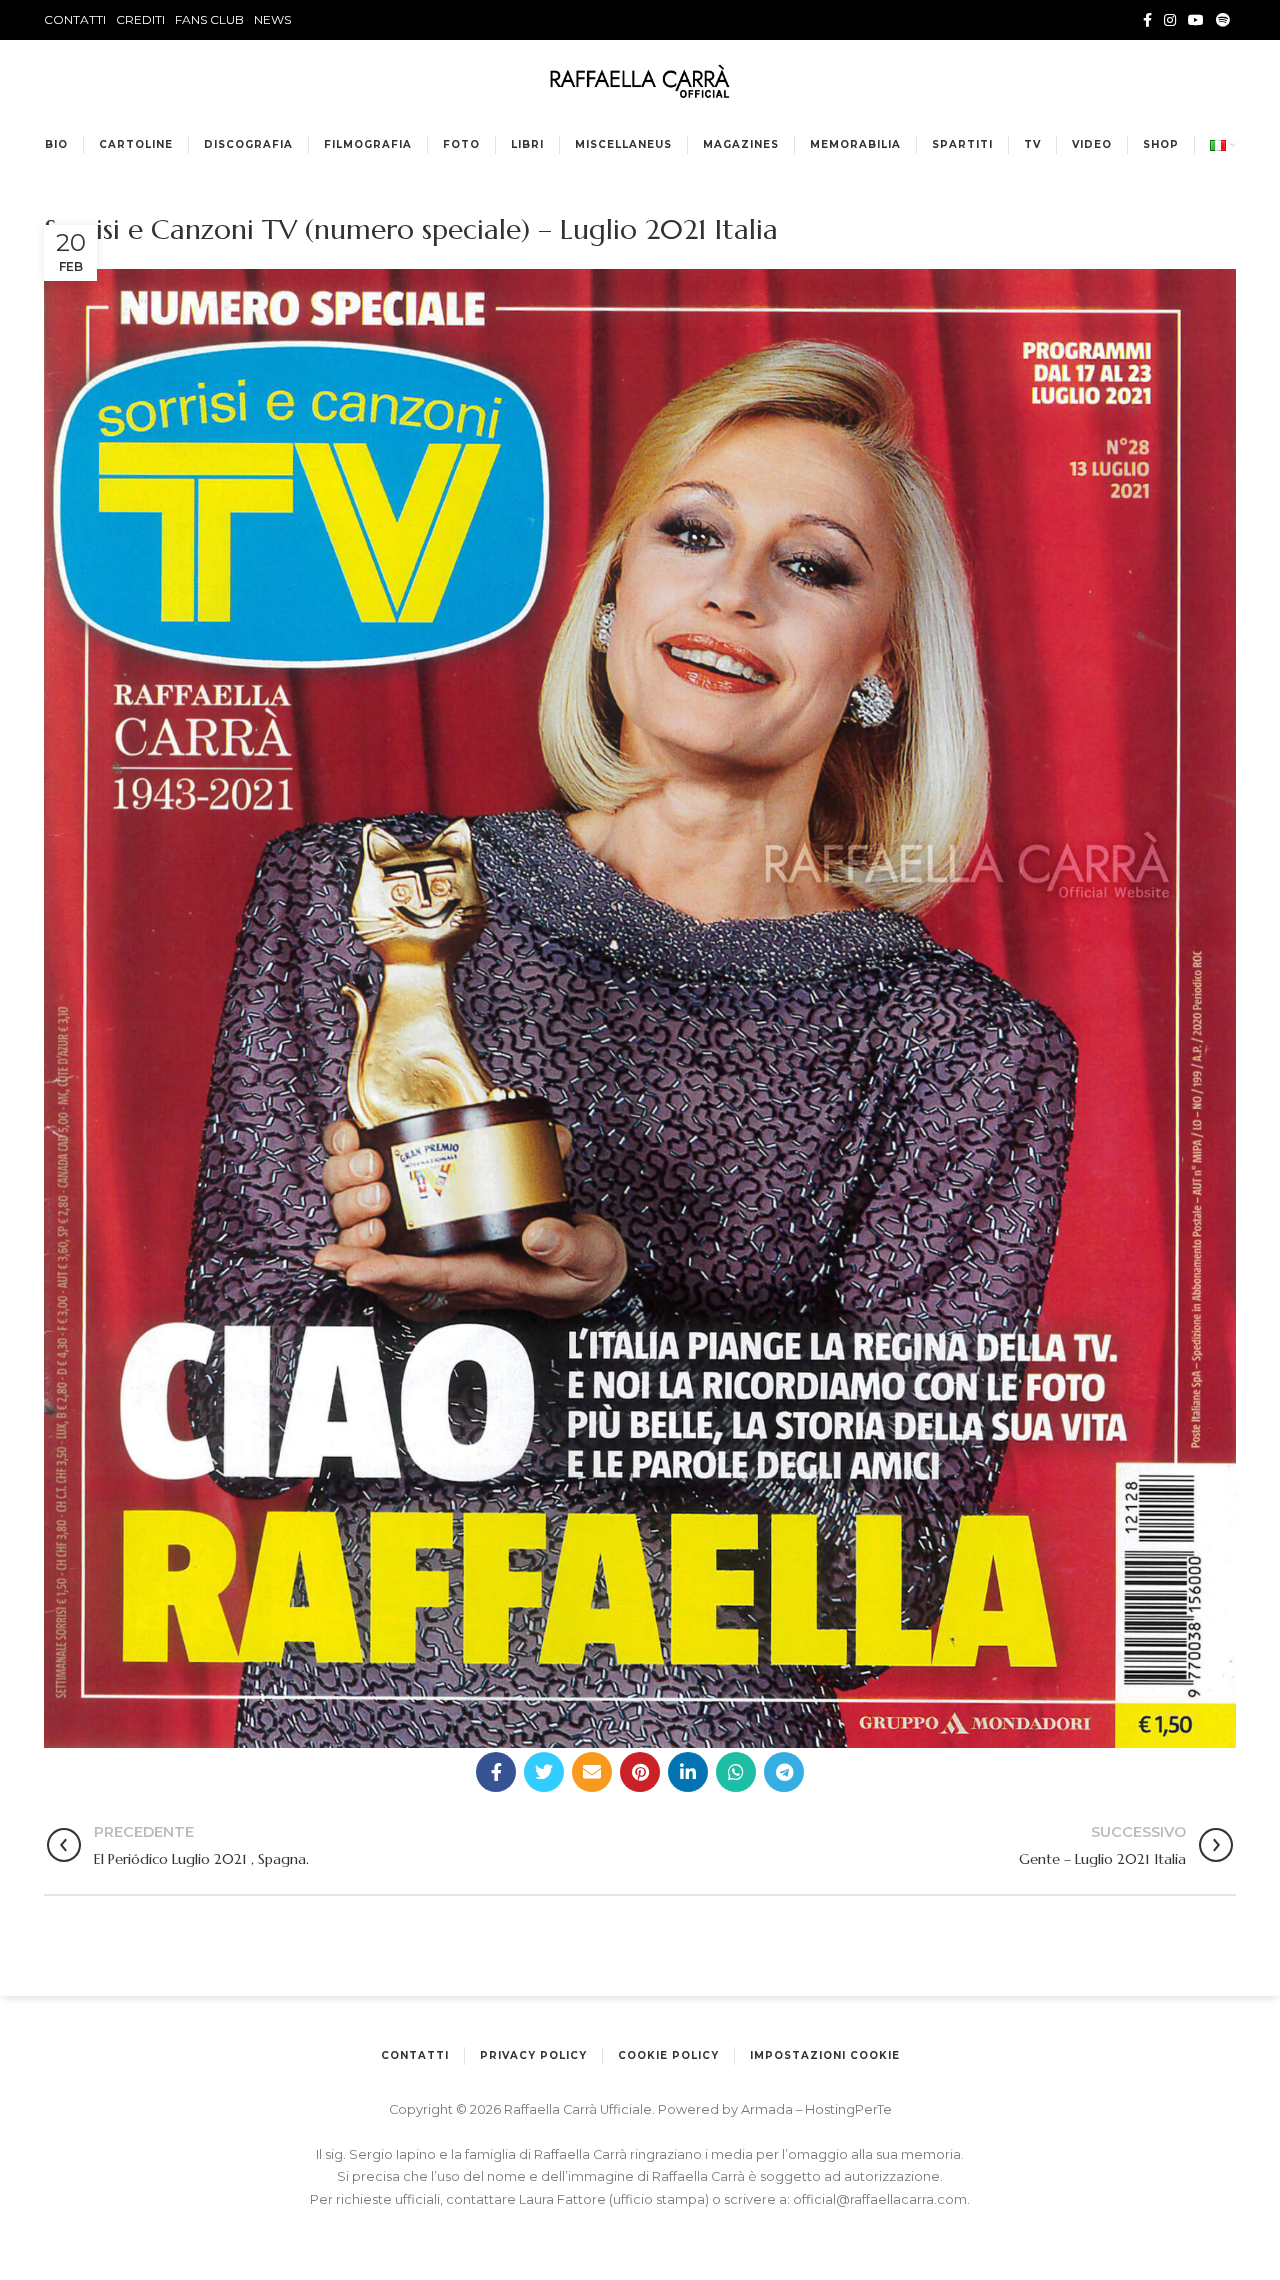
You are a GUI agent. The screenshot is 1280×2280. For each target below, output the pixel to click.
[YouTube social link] (1196, 20)
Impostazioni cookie (825, 2055)
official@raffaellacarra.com (880, 2199)
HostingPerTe (848, 2109)
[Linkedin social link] (688, 1772)
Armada (768, 2109)
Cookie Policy (668, 2055)
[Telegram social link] (784, 1772)
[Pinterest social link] (640, 1772)
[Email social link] (592, 1772)
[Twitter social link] (544, 1772)
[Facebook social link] (1147, 20)
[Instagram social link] (1170, 20)
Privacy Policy (533, 2055)
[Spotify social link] (1223, 20)
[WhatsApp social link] (736, 1772)
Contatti (415, 2055)
